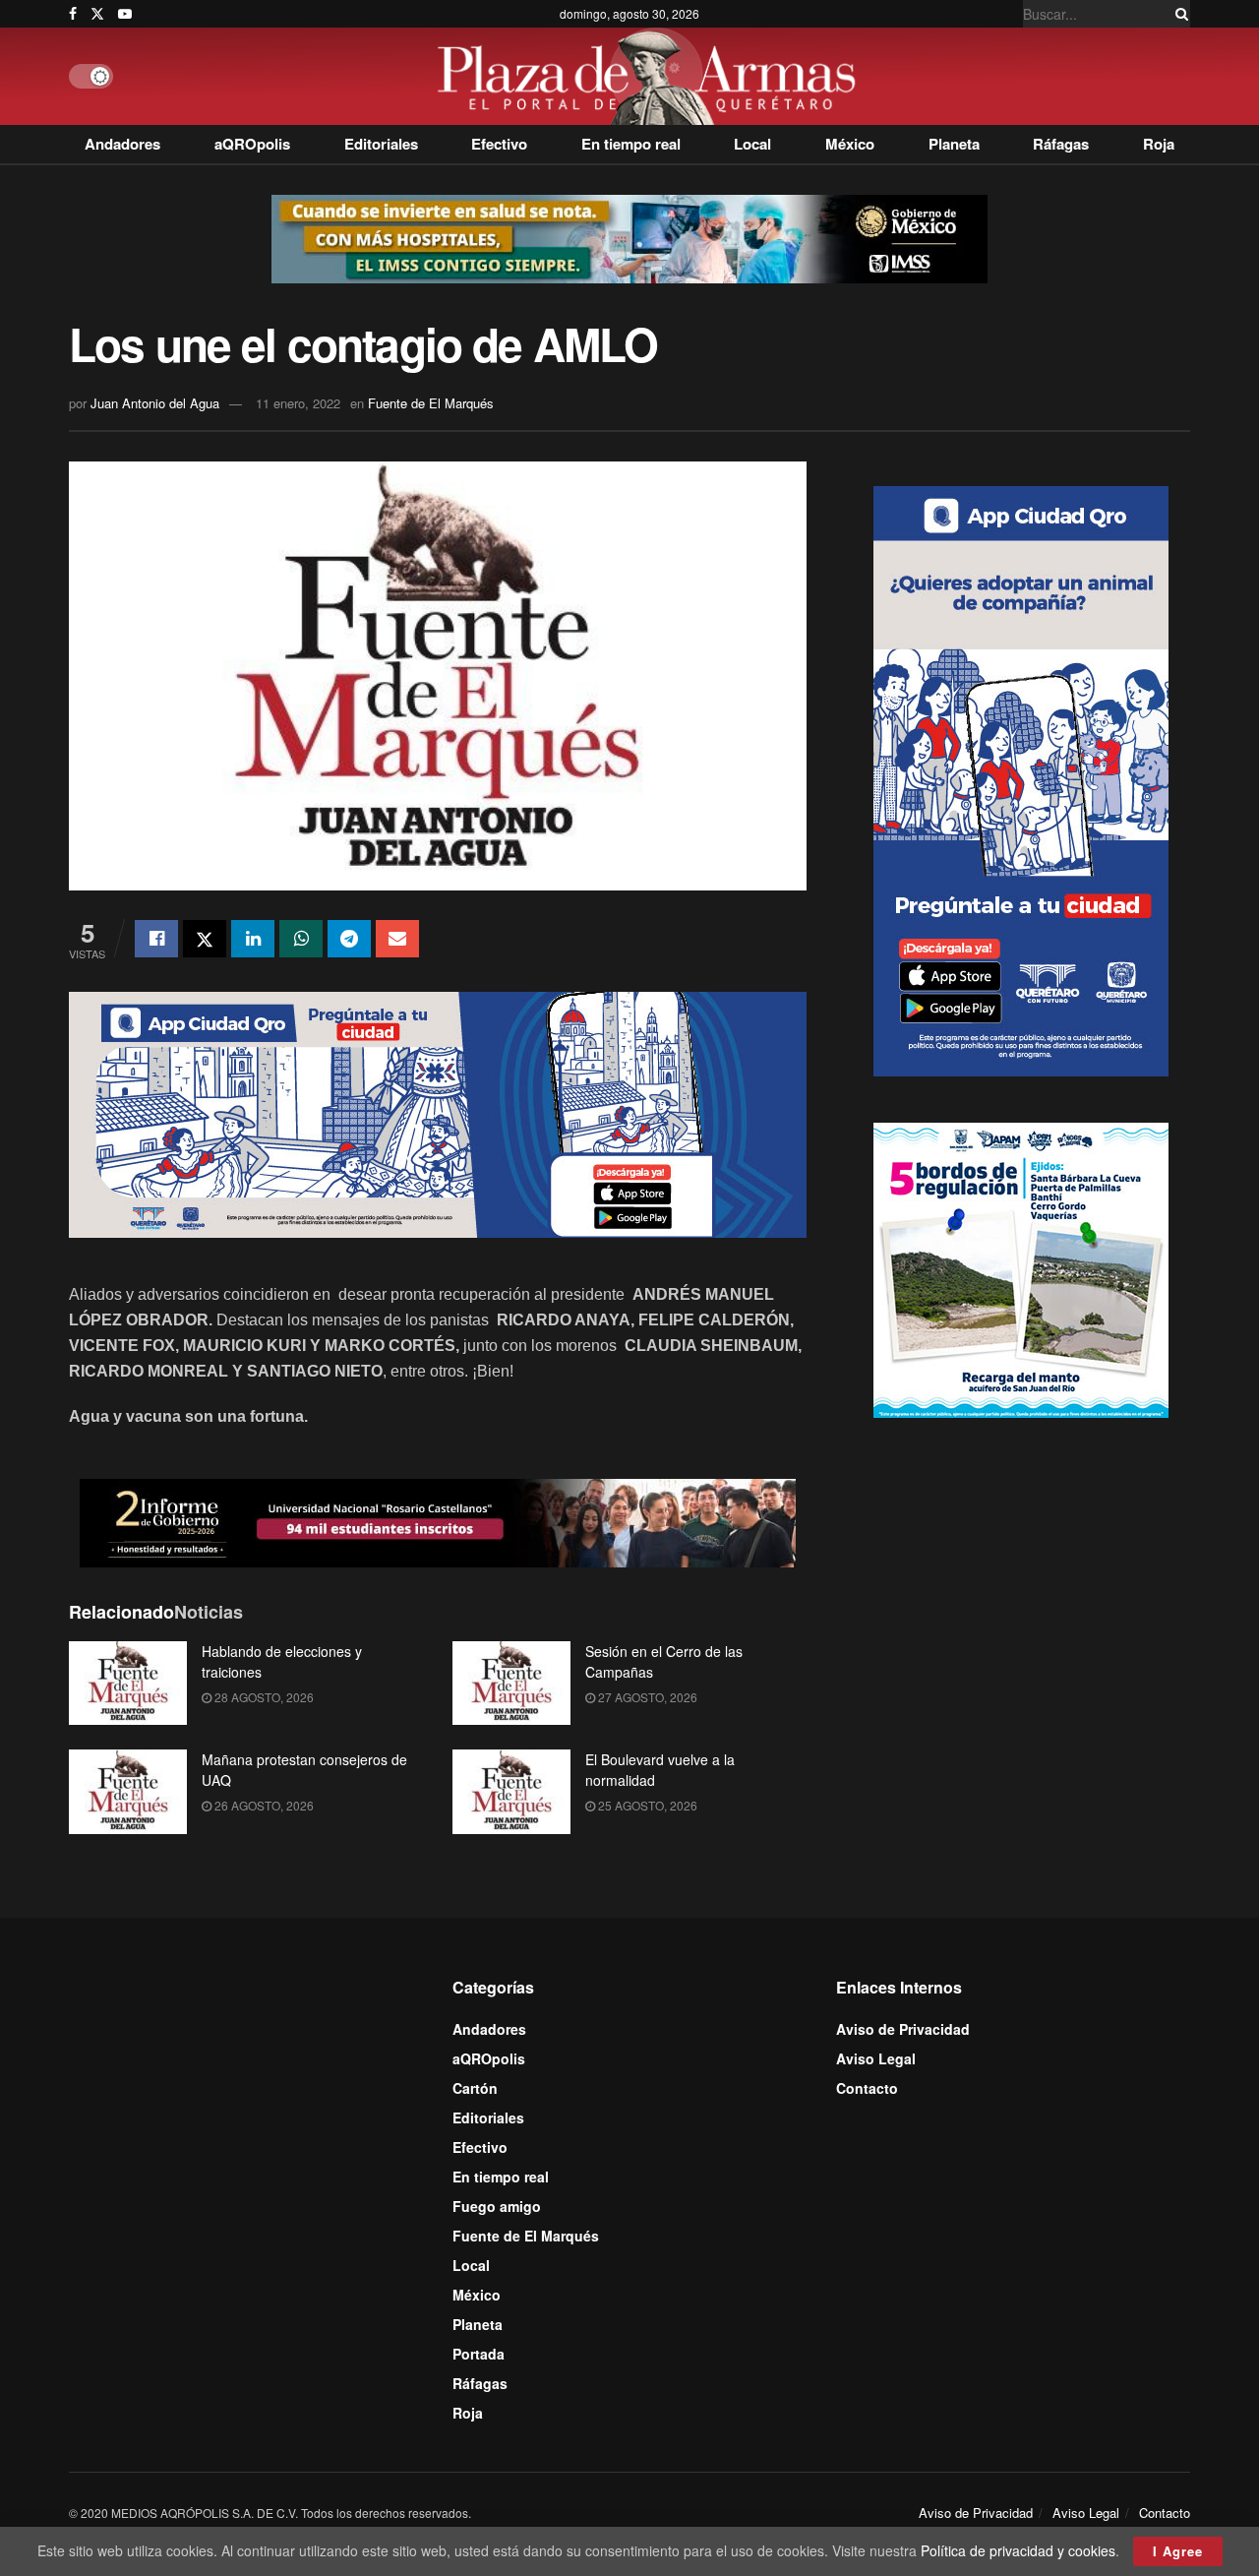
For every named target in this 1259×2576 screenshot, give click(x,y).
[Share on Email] (397, 939)
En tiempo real (631, 144)
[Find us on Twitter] (97, 14)
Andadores (122, 144)
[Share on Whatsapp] (301, 939)
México (850, 144)
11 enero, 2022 (298, 403)
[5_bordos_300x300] (1021, 1268)
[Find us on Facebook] (73, 14)
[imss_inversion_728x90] (629, 237)
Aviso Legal (876, 2058)
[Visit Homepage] (652, 76)
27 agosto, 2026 (646, 1697)
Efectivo (499, 144)
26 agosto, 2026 (263, 1805)
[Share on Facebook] (156, 939)
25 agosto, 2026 (646, 1805)
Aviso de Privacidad (903, 2029)
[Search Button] (1178, 14)
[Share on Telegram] (349, 939)
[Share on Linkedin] (253, 939)
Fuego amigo (497, 2206)
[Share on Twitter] (205, 939)
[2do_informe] (438, 1520)
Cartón (475, 2088)
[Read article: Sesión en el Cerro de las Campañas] (511, 1684)
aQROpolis (252, 144)
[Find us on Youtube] (125, 14)
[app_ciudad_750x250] (438, 1112)
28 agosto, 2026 (263, 1697)
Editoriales (381, 144)
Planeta (954, 144)
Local (752, 144)
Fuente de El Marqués (431, 403)
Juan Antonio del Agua (155, 403)
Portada (479, 2354)
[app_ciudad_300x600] (1021, 779)
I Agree (1178, 2551)
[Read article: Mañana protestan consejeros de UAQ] (128, 1792)
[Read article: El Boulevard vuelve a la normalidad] (511, 1792)
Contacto (867, 2088)
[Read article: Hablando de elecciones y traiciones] (128, 1684)
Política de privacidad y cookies (1018, 2550)
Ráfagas (1061, 144)
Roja (1159, 144)
